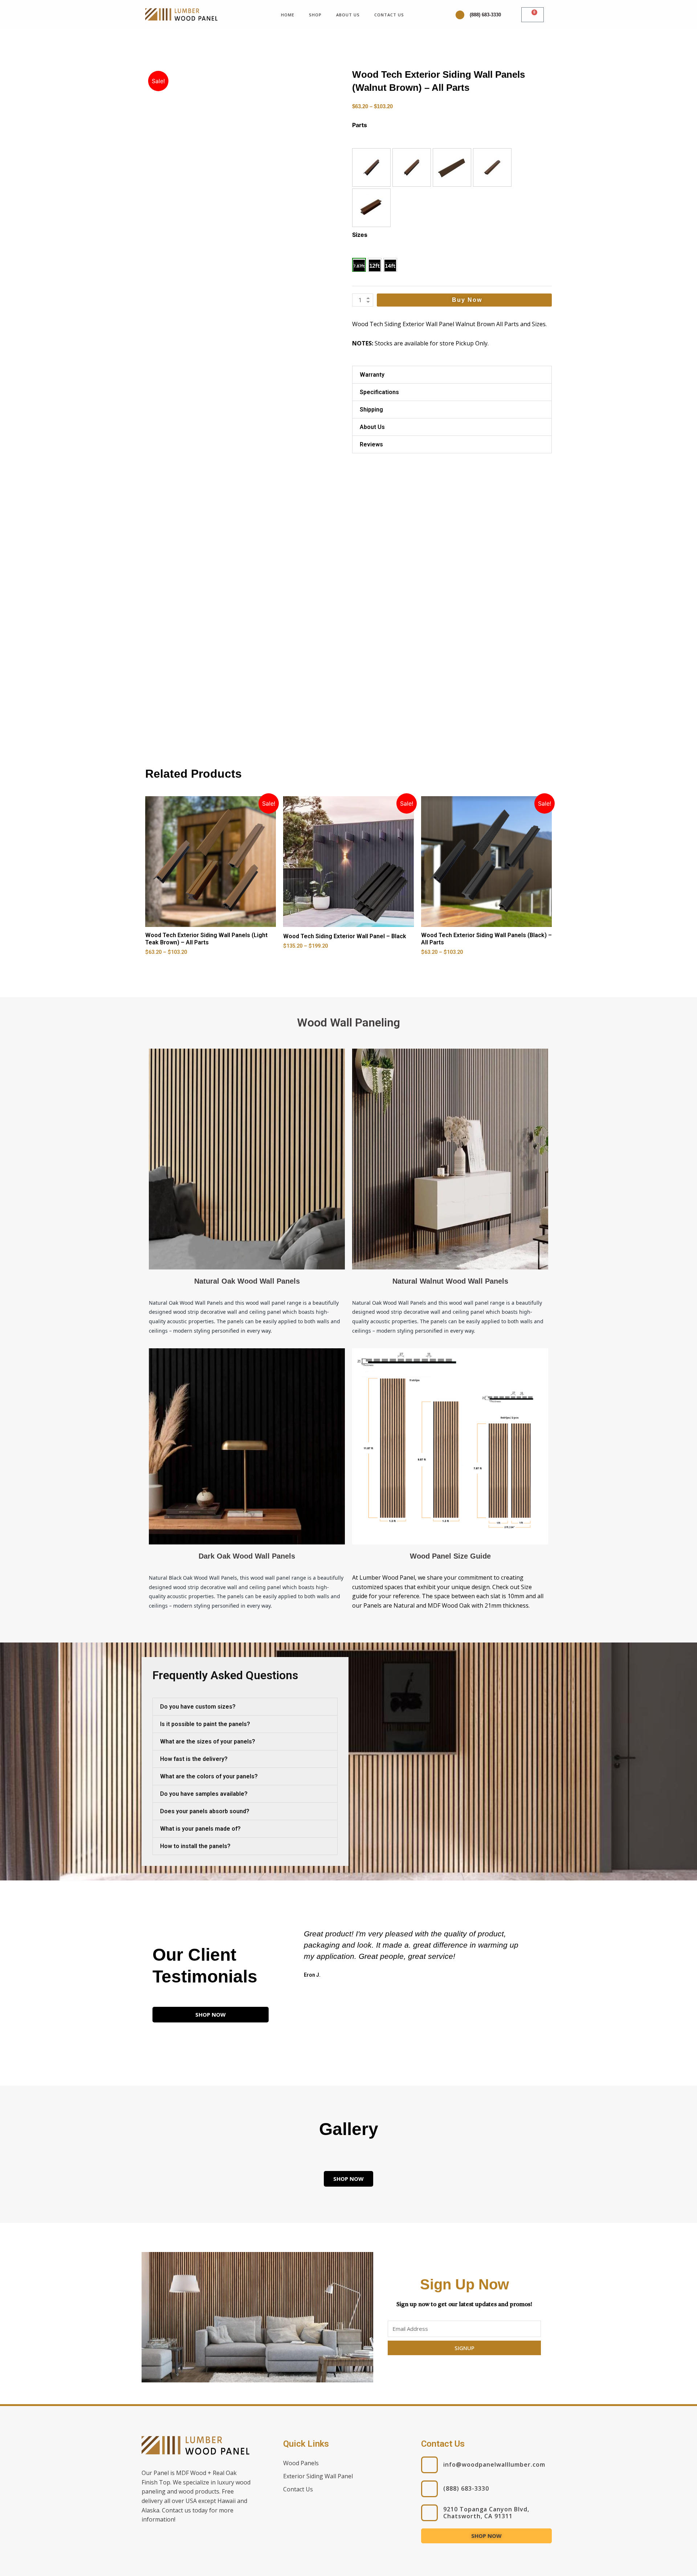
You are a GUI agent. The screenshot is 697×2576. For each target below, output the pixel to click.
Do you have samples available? (204, 1794)
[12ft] (375, 265)
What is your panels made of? (200, 1829)
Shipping (371, 410)
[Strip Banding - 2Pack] (492, 167)
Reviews (371, 444)
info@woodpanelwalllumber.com (494, 2464)
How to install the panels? (195, 1846)
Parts (360, 125)
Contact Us (389, 15)
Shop (315, 15)
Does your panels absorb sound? (205, 1811)
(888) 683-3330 (485, 15)
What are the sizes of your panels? (208, 1741)
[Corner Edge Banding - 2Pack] (412, 167)
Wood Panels (301, 2463)
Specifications (379, 392)
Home (288, 15)
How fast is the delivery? (194, 1759)
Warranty (372, 375)
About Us (348, 15)
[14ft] (390, 265)
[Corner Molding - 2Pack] (452, 167)
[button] (371, 167)
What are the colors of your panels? (209, 1776)
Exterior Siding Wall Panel (318, 2476)
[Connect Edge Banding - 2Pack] (371, 167)
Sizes (360, 235)
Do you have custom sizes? (198, 1707)
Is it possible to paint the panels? (205, 1724)
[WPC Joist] (371, 208)
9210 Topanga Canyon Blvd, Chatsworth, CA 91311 (486, 2513)
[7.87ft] (359, 265)
